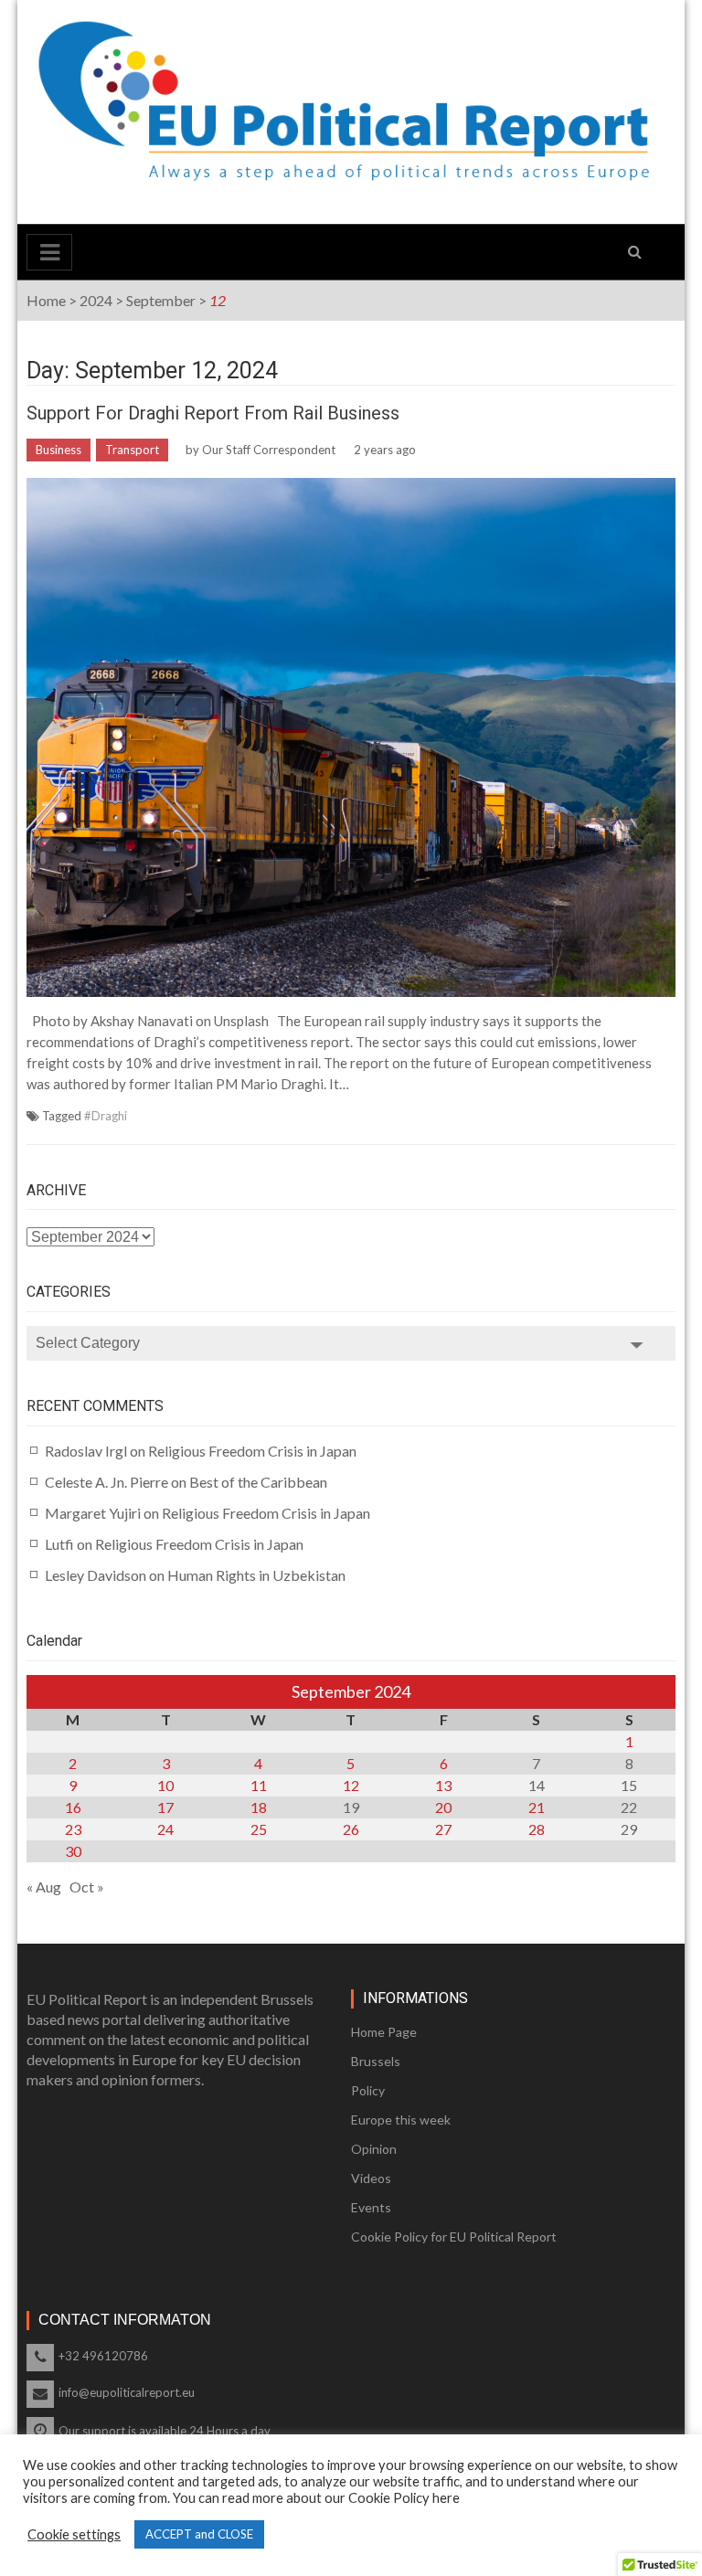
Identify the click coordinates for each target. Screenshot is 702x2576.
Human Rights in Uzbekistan (256, 1575)
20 (443, 1807)
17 (165, 1807)
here (446, 2498)
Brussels (376, 2061)
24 (165, 1829)
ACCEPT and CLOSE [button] (199, 2534)
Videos (371, 2178)
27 (443, 1829)
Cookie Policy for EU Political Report (454, 2237)
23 (73, 1829)
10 (165, 1785)
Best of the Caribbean (258, 1482)
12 (351, 1785)
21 (537, 1807)
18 (259, 1807)
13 (443, 1785)
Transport (132, 450)
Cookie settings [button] (74, 2534)
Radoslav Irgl (86, 1451)
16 (73, 1807)
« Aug (44, 1887)
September (161, 300)
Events (371, 2207)
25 (259, 1829)
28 (537, 1829)
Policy (368, 2090)
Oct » (87, 1887)
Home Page (384, 2032)
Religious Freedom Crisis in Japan (252, 1451)
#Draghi (106, 1116)
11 (259, 1785)
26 (351, 1829)
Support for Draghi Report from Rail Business (213, 413)
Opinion (374, 2149)
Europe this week (401, 2120)
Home (46, 300)
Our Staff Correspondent (269, 450)
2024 (96, 300)
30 (73, 1851)
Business (58, 450)
